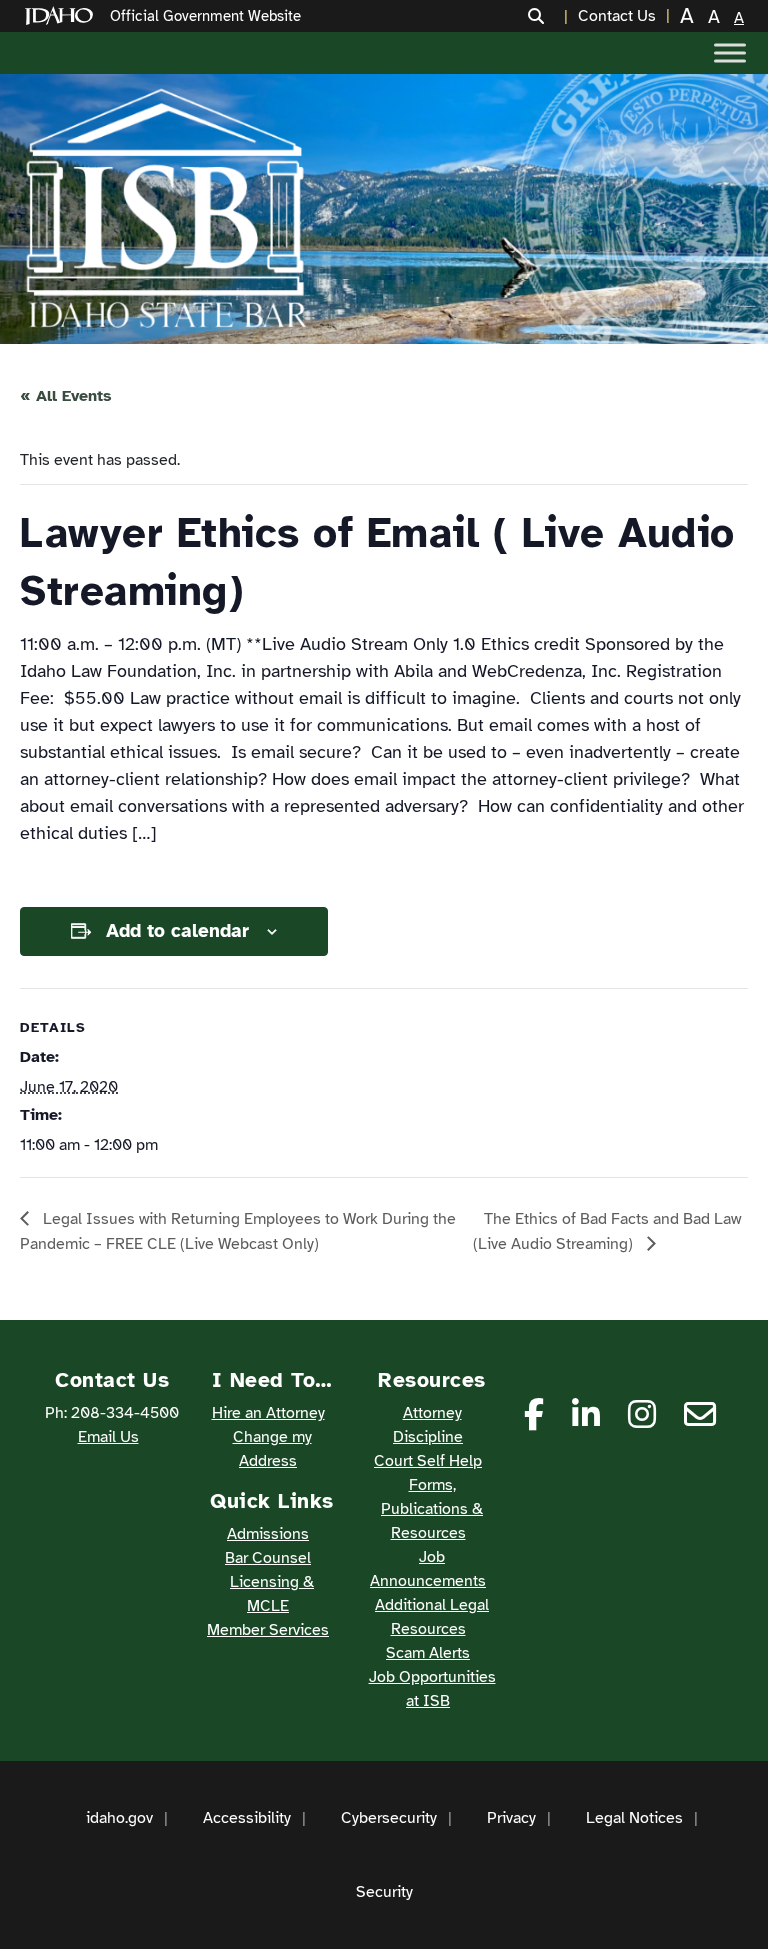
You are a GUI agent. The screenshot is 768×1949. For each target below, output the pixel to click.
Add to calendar (177, 931)
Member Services (268, 1630)
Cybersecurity (389, 1818)
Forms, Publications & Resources (432, 1509)
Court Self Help (428, 1461)
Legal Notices (634, 1818)
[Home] (63, 16)
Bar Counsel (268, 1558)
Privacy (511, 1818)
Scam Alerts (428, 1653)
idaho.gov (119, 1818)
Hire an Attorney (268, 1413)
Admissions (268, 1534)
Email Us (108, 1437)
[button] (548, 16)
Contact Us (617, 16)
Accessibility (247, 1818)
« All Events (66, 396)
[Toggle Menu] (730, 52)
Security (384, 1892)
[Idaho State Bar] (166, 209)
